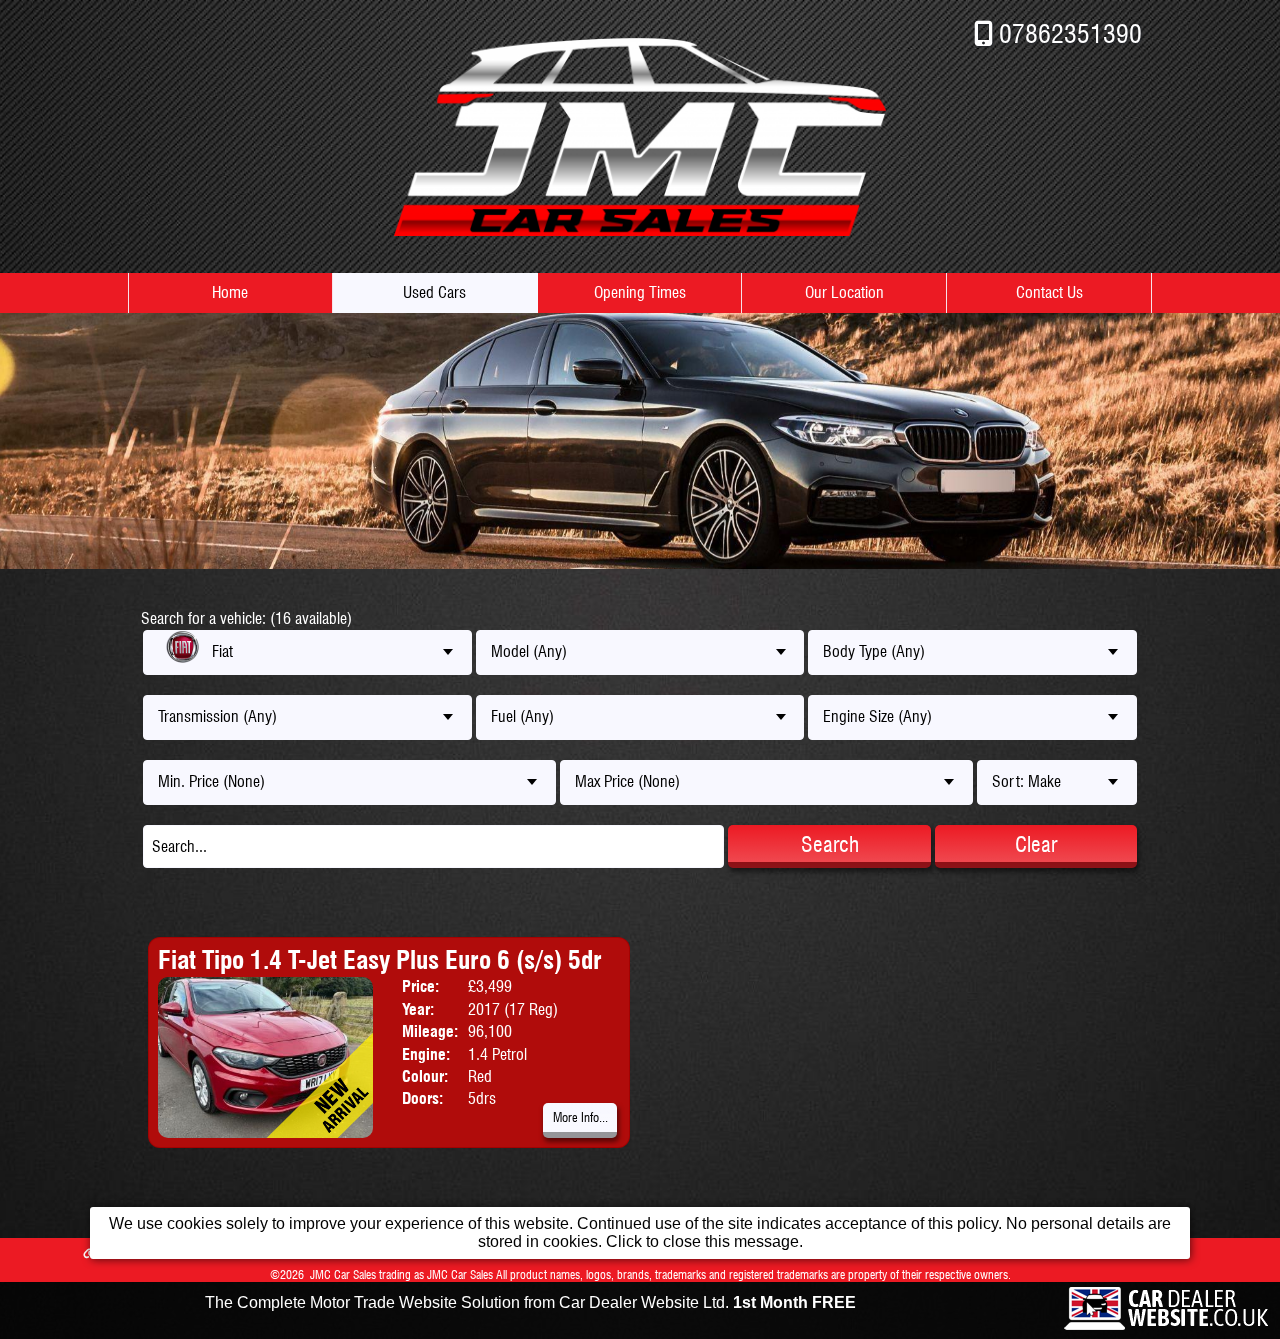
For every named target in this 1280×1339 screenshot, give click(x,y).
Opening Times (640, 292)
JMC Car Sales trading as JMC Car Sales (401, 1274)
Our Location (844, 292)
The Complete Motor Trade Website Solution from (530, 1302)
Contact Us (1049, 292)
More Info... (580, 1117)
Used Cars (434, 292)
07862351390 (1070, 33)
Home (230, 292)
